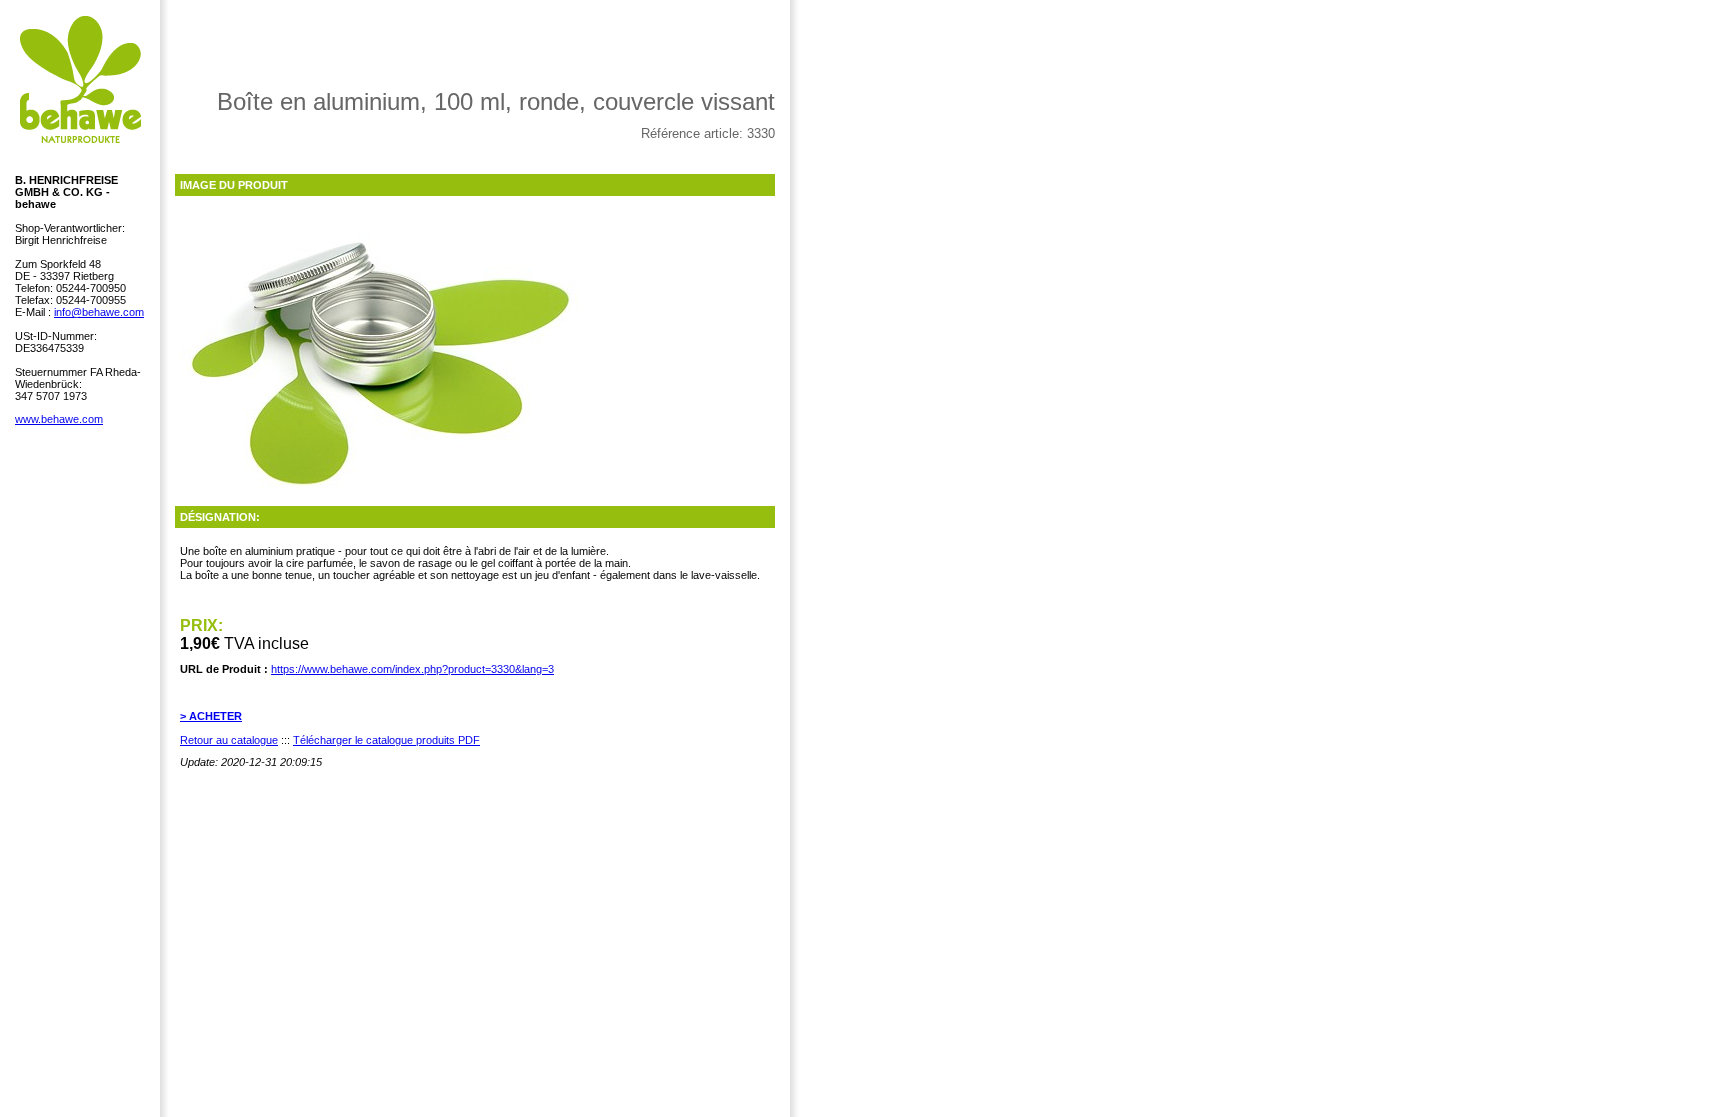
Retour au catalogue (229, 740)
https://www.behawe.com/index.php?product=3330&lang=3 (412, 669)
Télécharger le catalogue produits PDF (386, 740)
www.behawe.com (59, 419)
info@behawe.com (99, 312)
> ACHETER (211, 716)
